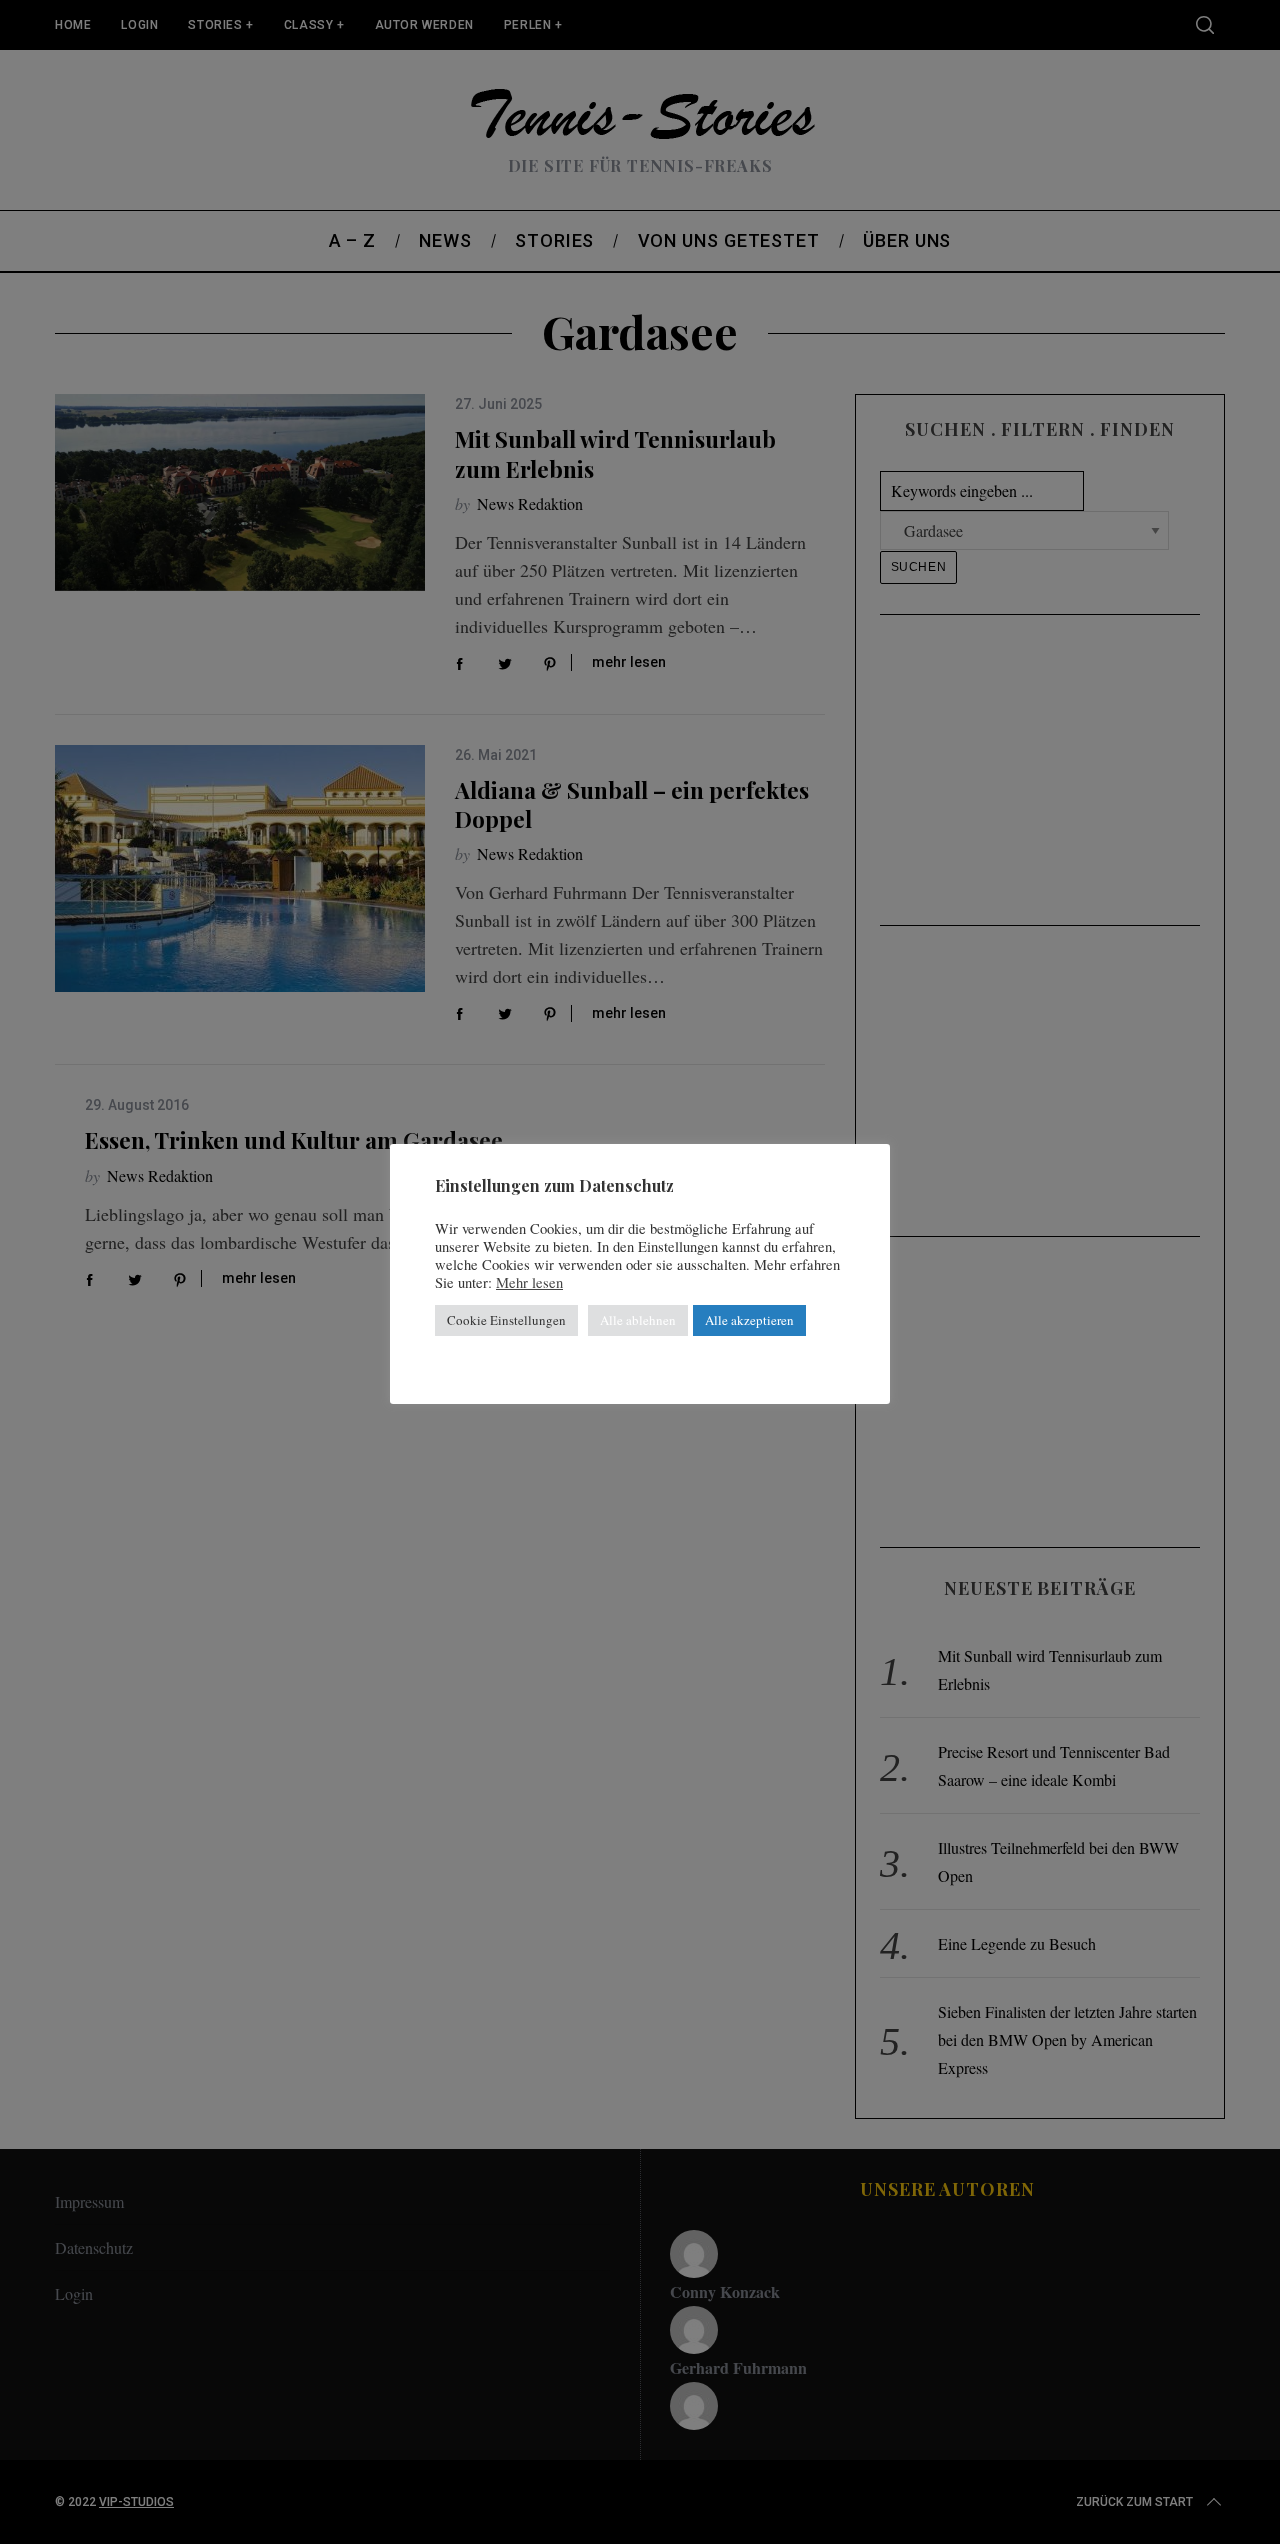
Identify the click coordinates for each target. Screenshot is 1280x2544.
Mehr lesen (529, 1283)
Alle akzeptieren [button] (749, 1320)
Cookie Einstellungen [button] (506, 1320)
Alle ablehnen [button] (638, 1320)
